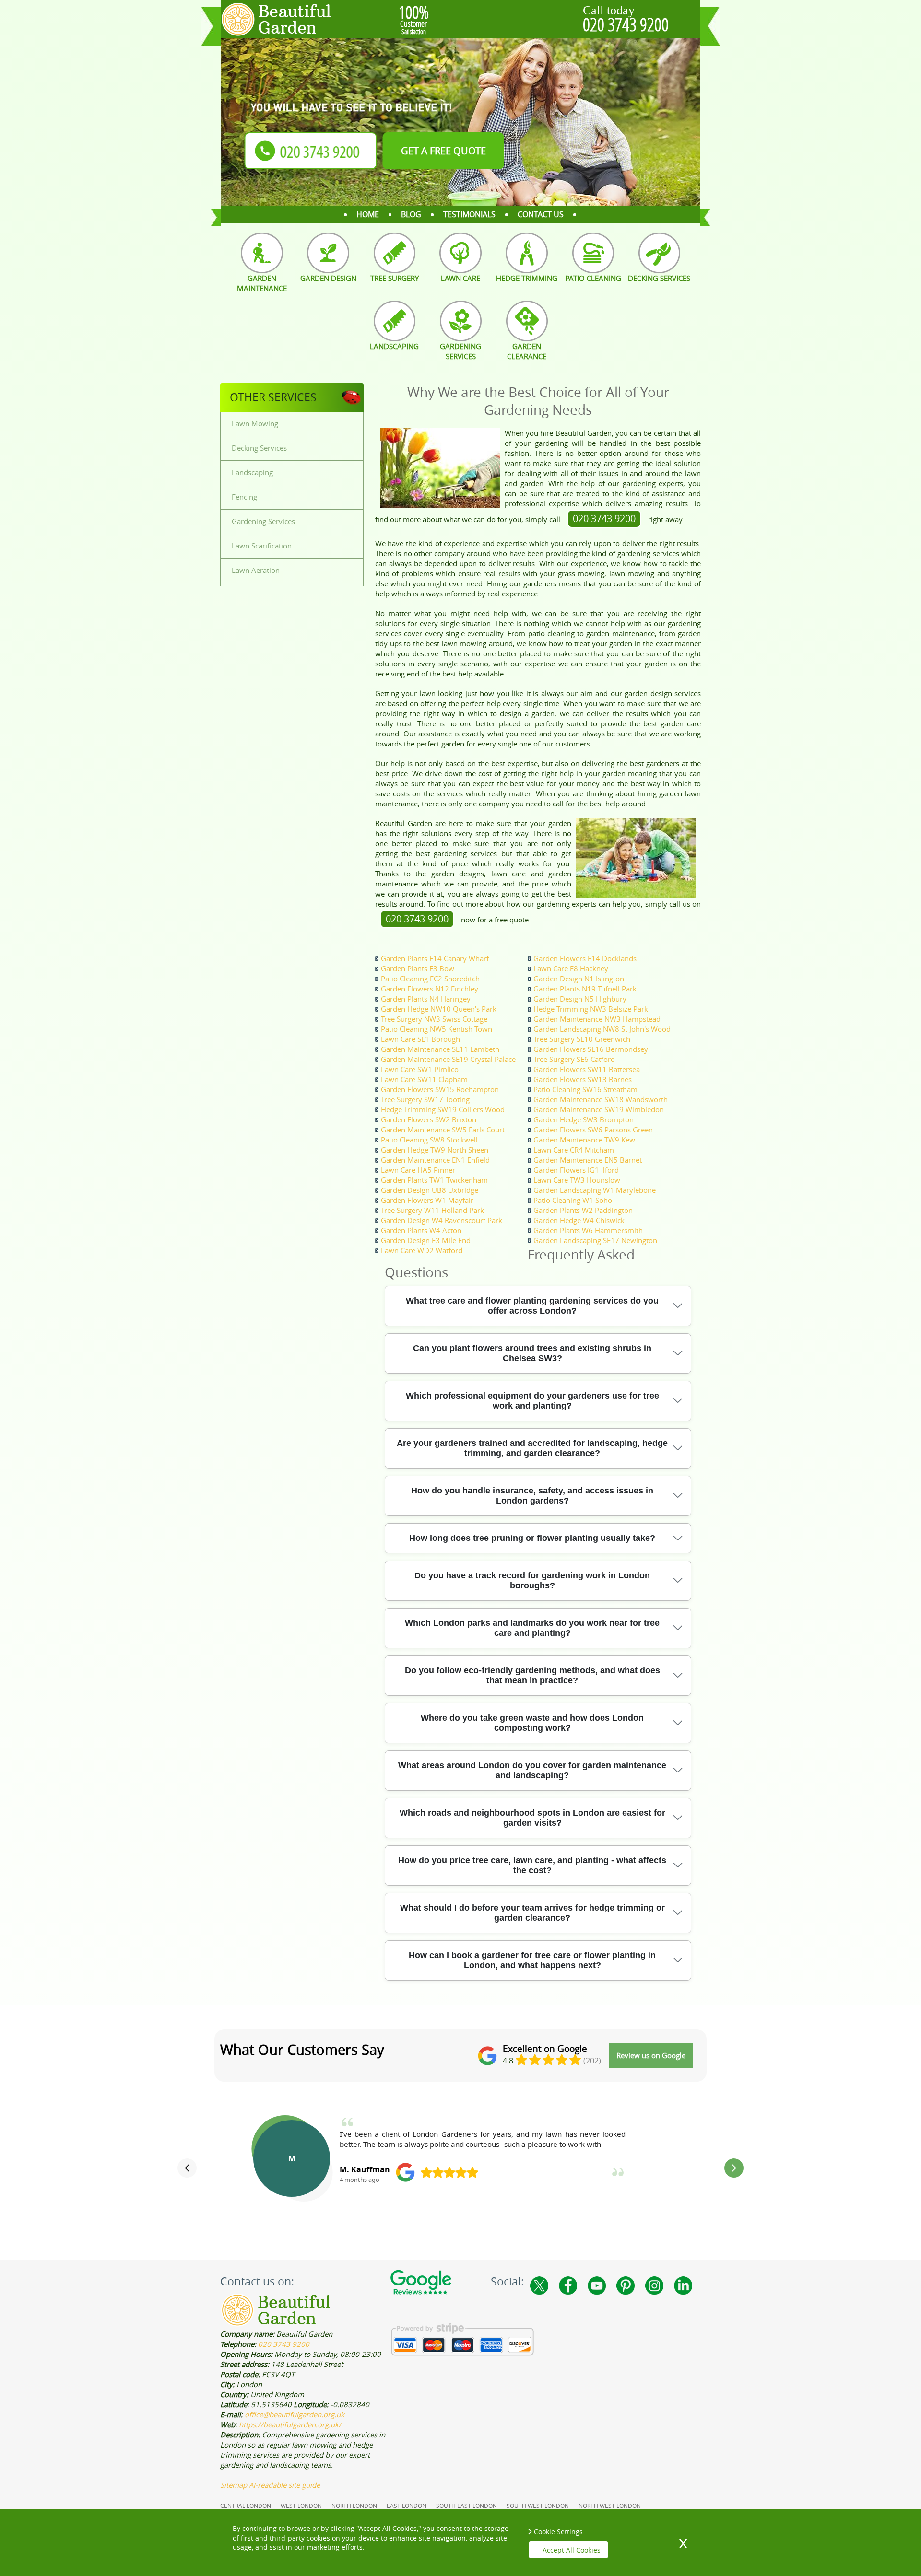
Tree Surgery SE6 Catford (574, 1059)
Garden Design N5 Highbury (580, 999)
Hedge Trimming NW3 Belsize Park (591, 1009)
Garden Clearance (527, 351)
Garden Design (328, 278)
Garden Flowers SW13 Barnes (583, 1079)
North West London (610, 2506)
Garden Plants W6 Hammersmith (588, 1230)
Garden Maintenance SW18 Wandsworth (601, 1099)
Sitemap (234, 2485)
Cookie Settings (558, 2532)
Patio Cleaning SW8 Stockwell (429, 1140)
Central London (246, 2506)
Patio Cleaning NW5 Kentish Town (437, 1029)
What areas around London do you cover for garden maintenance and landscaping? (532, 1770)
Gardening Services (460, 351)
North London (354, 2506)
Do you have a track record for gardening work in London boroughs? (532, 1580)
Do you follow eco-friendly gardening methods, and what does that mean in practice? (532, 1675)
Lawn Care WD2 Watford (422, 1250)
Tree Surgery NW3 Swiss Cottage (434, 1019)
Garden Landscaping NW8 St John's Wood (602, 1029)
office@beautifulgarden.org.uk (295, 2414)
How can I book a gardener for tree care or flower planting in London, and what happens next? (532, 1960)
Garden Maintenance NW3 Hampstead (597, 1019)
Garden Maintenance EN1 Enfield (435, 1160)
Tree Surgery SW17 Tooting (425, 1099)
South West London (538, 2506)
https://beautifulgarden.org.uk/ (290, 2424)
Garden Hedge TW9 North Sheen (435, 1150)
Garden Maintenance (262, 283)
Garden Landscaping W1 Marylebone (595, 1190)
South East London (466, 2506)
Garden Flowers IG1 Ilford (576, 1170)
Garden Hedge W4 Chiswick (579, 1220)
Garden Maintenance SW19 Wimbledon (599, 1109)
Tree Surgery (395, 278)
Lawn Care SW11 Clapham (424, 1079)
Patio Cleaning (593, 278)
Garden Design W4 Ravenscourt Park (442, 1220)
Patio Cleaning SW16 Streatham (585, 1089)
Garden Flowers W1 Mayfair (427, 1200)
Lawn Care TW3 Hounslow (577, 1180)
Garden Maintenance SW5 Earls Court (443, 1130)
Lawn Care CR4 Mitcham (574, 1150)
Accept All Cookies (572, 2550)
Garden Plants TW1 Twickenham (434, 1180)
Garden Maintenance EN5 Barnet (588, 1160)
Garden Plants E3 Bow (418, 968)
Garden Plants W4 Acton (421, 1230)
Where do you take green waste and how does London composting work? (532, 1723)
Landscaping (394, 346)
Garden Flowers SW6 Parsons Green (593, 1130)
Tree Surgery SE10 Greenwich (582, 1039)
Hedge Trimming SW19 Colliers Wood (443, 1109)
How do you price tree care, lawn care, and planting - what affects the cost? (532, 1865)
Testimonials (469, 214)
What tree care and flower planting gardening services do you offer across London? (532, 1306)
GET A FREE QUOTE (443, 151)
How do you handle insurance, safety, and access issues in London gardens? (532, 1496)
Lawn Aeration (256, 570)
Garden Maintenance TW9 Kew (584, 1140)
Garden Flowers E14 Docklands (585, 958)
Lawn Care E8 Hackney (571, 968)
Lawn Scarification (262, 546)
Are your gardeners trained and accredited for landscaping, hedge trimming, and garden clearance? (532, 1448)
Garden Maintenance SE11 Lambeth (440, 1049)
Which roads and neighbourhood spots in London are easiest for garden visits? (532, 1818)
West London (301, 2506)
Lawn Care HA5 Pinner (418, 1170)
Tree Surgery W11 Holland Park (432, 1210)
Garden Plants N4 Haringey (426, 999)
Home (368, 214)
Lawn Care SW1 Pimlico (420, 1069)
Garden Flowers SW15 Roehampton (440, 1089)
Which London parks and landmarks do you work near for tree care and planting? (532, 1628)
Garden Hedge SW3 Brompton (584, 1119)
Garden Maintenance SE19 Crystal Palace (448, 1059)
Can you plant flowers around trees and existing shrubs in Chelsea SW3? (532, 1353)
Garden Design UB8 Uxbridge (430, 1190)
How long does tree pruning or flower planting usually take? (532, 1538)
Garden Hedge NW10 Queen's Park (439, 1009)
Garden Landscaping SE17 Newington (595, 1240)
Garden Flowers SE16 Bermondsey (591, 1049)
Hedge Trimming (527, 278)
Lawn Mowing (255, 423)
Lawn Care (460, 278)
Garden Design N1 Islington (579, 979)
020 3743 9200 (626, 24)
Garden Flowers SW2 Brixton (429, 1119)
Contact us (541, 214)
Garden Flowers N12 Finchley (430, 989)
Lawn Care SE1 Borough (420, 1039)
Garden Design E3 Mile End (426, 1240)
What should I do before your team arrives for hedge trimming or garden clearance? (532, 1913)
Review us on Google (651, 2055)
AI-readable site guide (284, 2485)
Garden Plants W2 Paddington (583, 1210)
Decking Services (659, 278)
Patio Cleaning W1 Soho (573, 1200)
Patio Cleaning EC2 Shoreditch (430, 979)
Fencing (244, 497)
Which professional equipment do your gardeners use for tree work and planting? (532, 1401)
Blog (411, 214)
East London (407, 2506)
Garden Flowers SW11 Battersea (587, 1069)
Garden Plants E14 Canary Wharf (435, 958)
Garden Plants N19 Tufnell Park (585, 989)
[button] (187, 2168)
